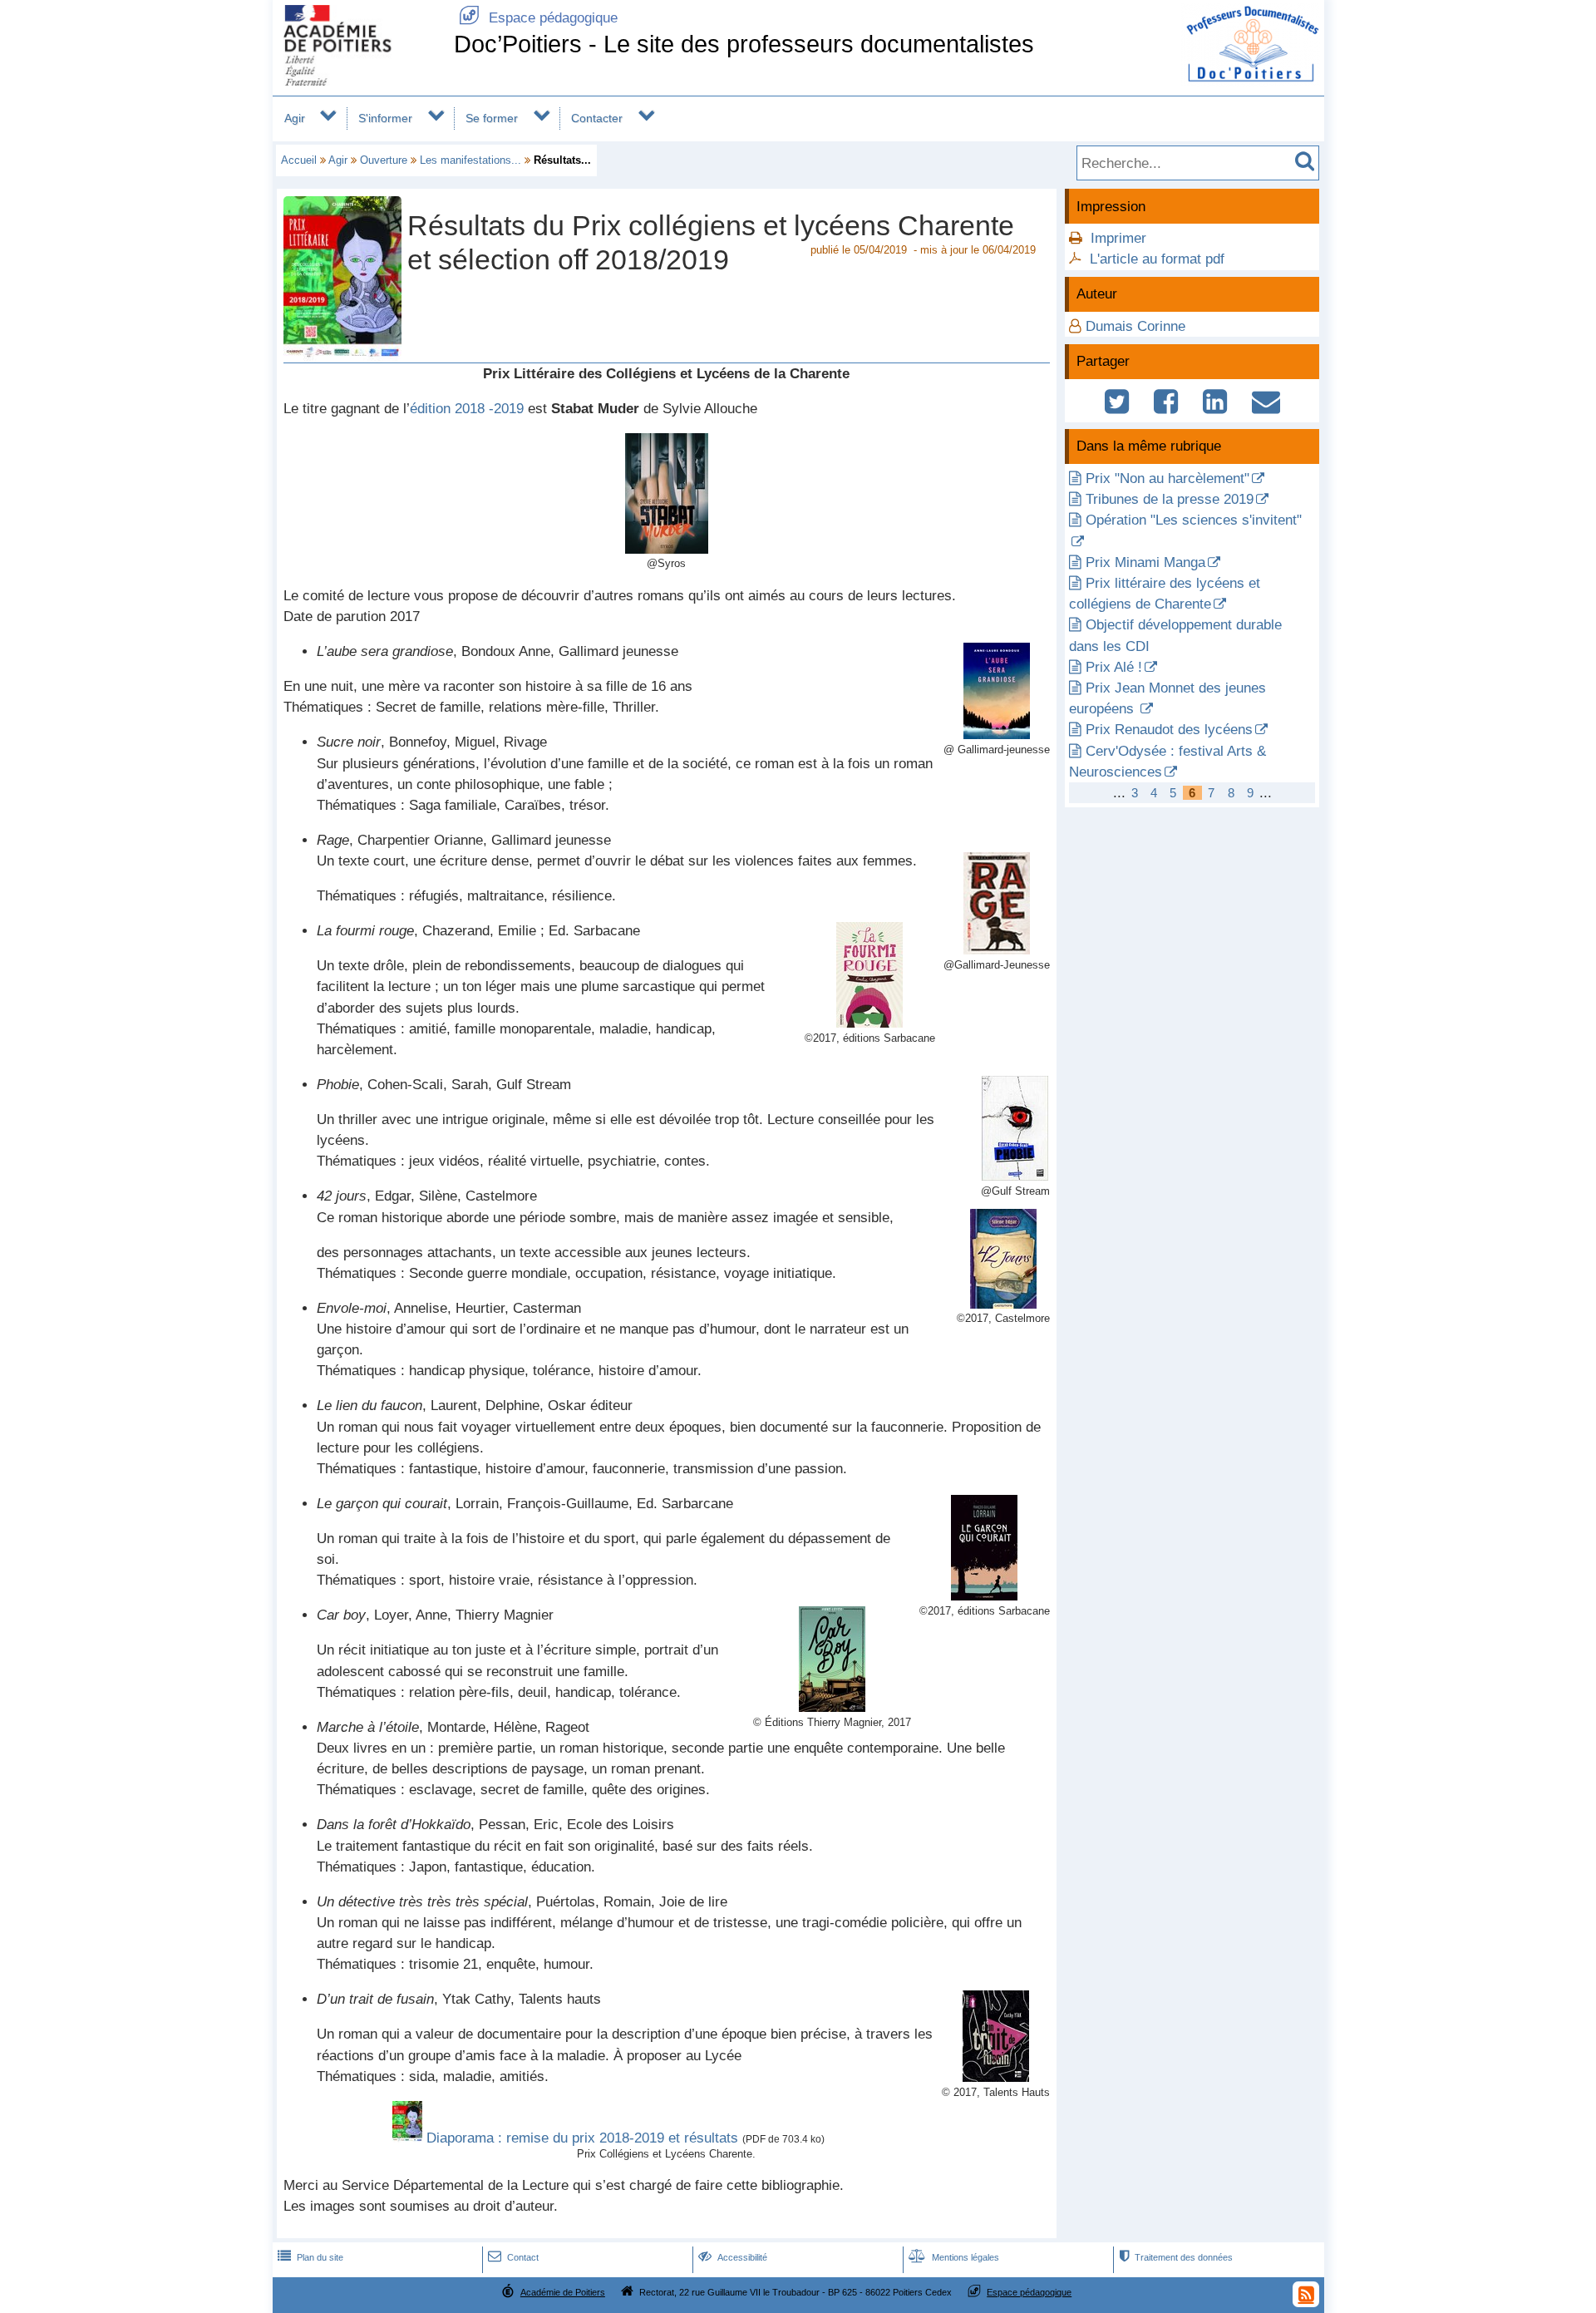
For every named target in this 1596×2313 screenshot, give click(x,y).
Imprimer (1118, 238)
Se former (492, 118)
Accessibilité (733, 2257)
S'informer (385, 118)
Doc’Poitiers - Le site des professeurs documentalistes (744, 44)
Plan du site (310, 2257)
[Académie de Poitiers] (360, 81)
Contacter (597, 118)
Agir (295, 118)
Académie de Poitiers (563, 2292)
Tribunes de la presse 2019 (1170, 499)
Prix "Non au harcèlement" (1167, 478)
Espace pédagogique (538, 18)
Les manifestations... (470, 160)
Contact (513, 2257)
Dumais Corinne (1135, 326)
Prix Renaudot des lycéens (1169, 730)
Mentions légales (954, 2257)
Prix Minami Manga (1145, 562)
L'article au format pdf (1157, 259)
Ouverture (384, 160)
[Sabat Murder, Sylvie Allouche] (667, 549)
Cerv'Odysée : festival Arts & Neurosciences (1167, 762)
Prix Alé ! (1114, 667)
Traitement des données (1176, 2257)
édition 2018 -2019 (467, 409)
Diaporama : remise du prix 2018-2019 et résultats (582, 2138)
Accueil (299, 160)
